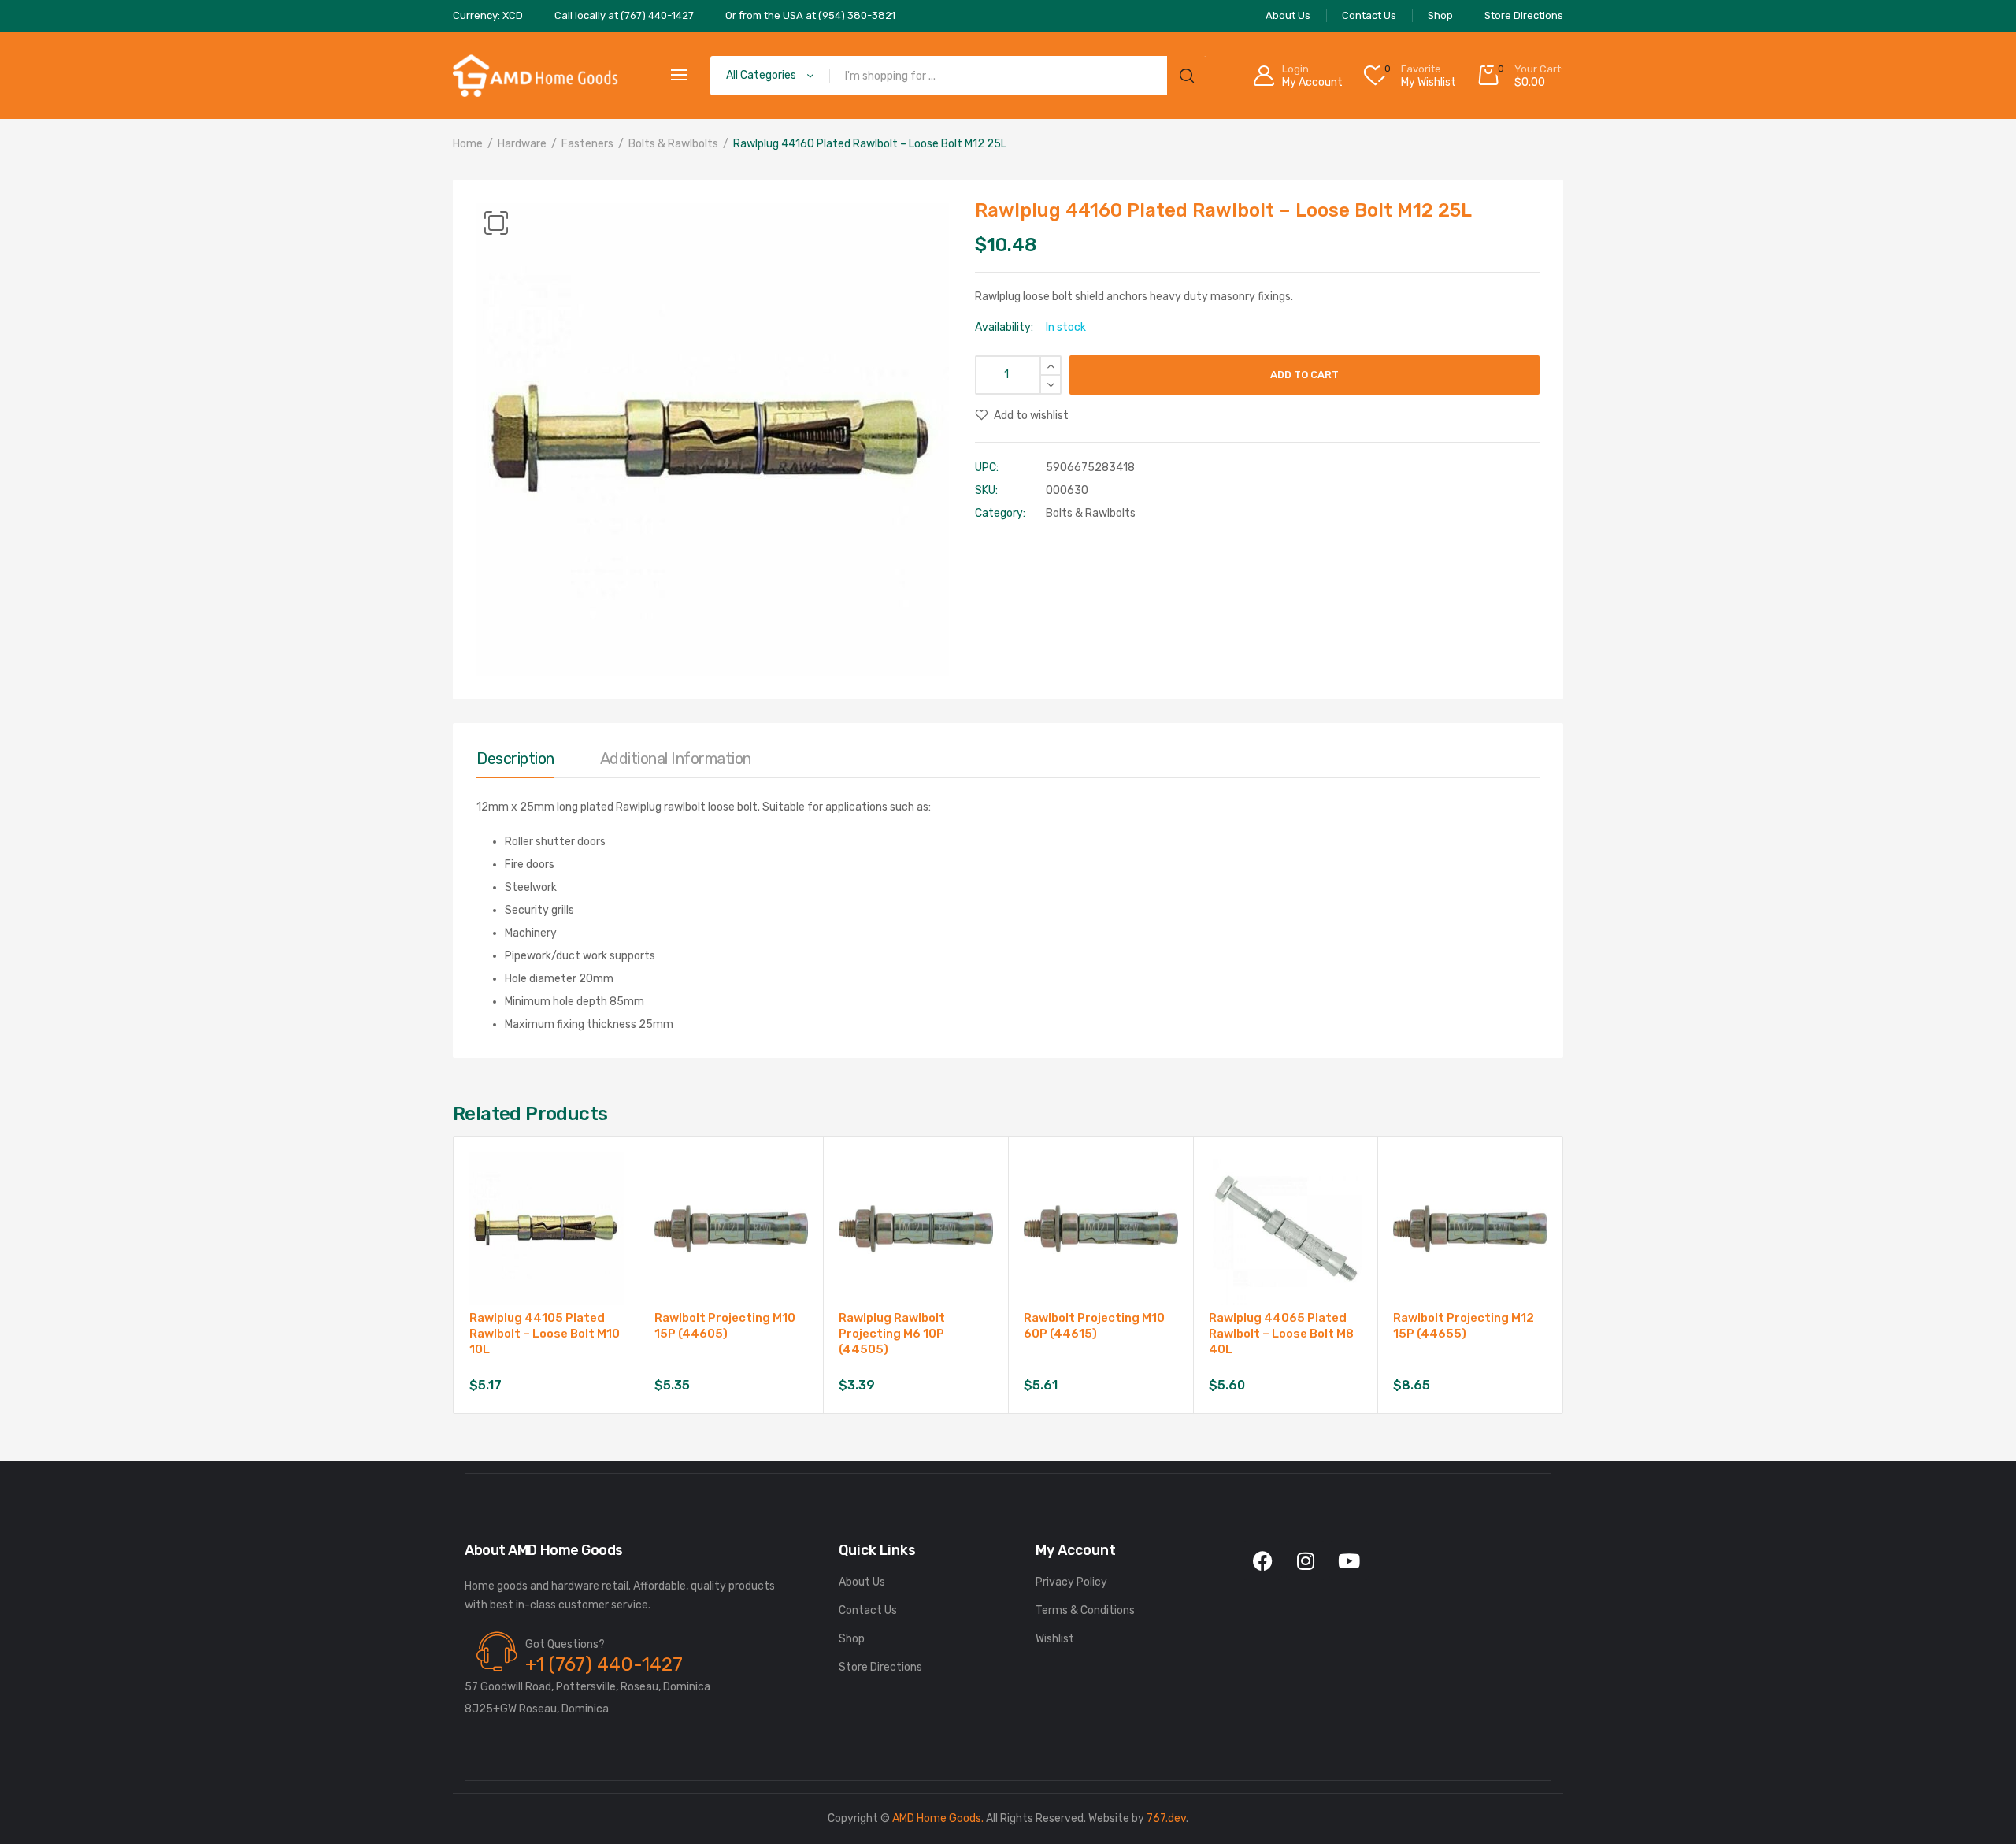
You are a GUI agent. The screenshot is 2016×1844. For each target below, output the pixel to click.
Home (468, 144)
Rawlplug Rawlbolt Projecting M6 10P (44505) (892, 1334)
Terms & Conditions (1085, 1610)
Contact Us (868, 1610)
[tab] (515, 762)
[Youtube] (1349, 1560)
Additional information (676, 759)
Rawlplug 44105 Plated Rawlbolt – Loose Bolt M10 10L (545, 1334)
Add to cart (1304, 375)
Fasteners (587, 144)
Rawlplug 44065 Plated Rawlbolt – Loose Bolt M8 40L (1281, 1334)
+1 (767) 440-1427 (604, 1664)
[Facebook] (1262, 1560)
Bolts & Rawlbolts (673, 144)
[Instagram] (1306, 1560)
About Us (862, 1582)
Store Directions (880, 1667)
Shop (852, 1639)
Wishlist (1055, 1639)
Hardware (522, 144)
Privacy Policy (1071, 1582)
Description (515, 759)
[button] (496, 223)
